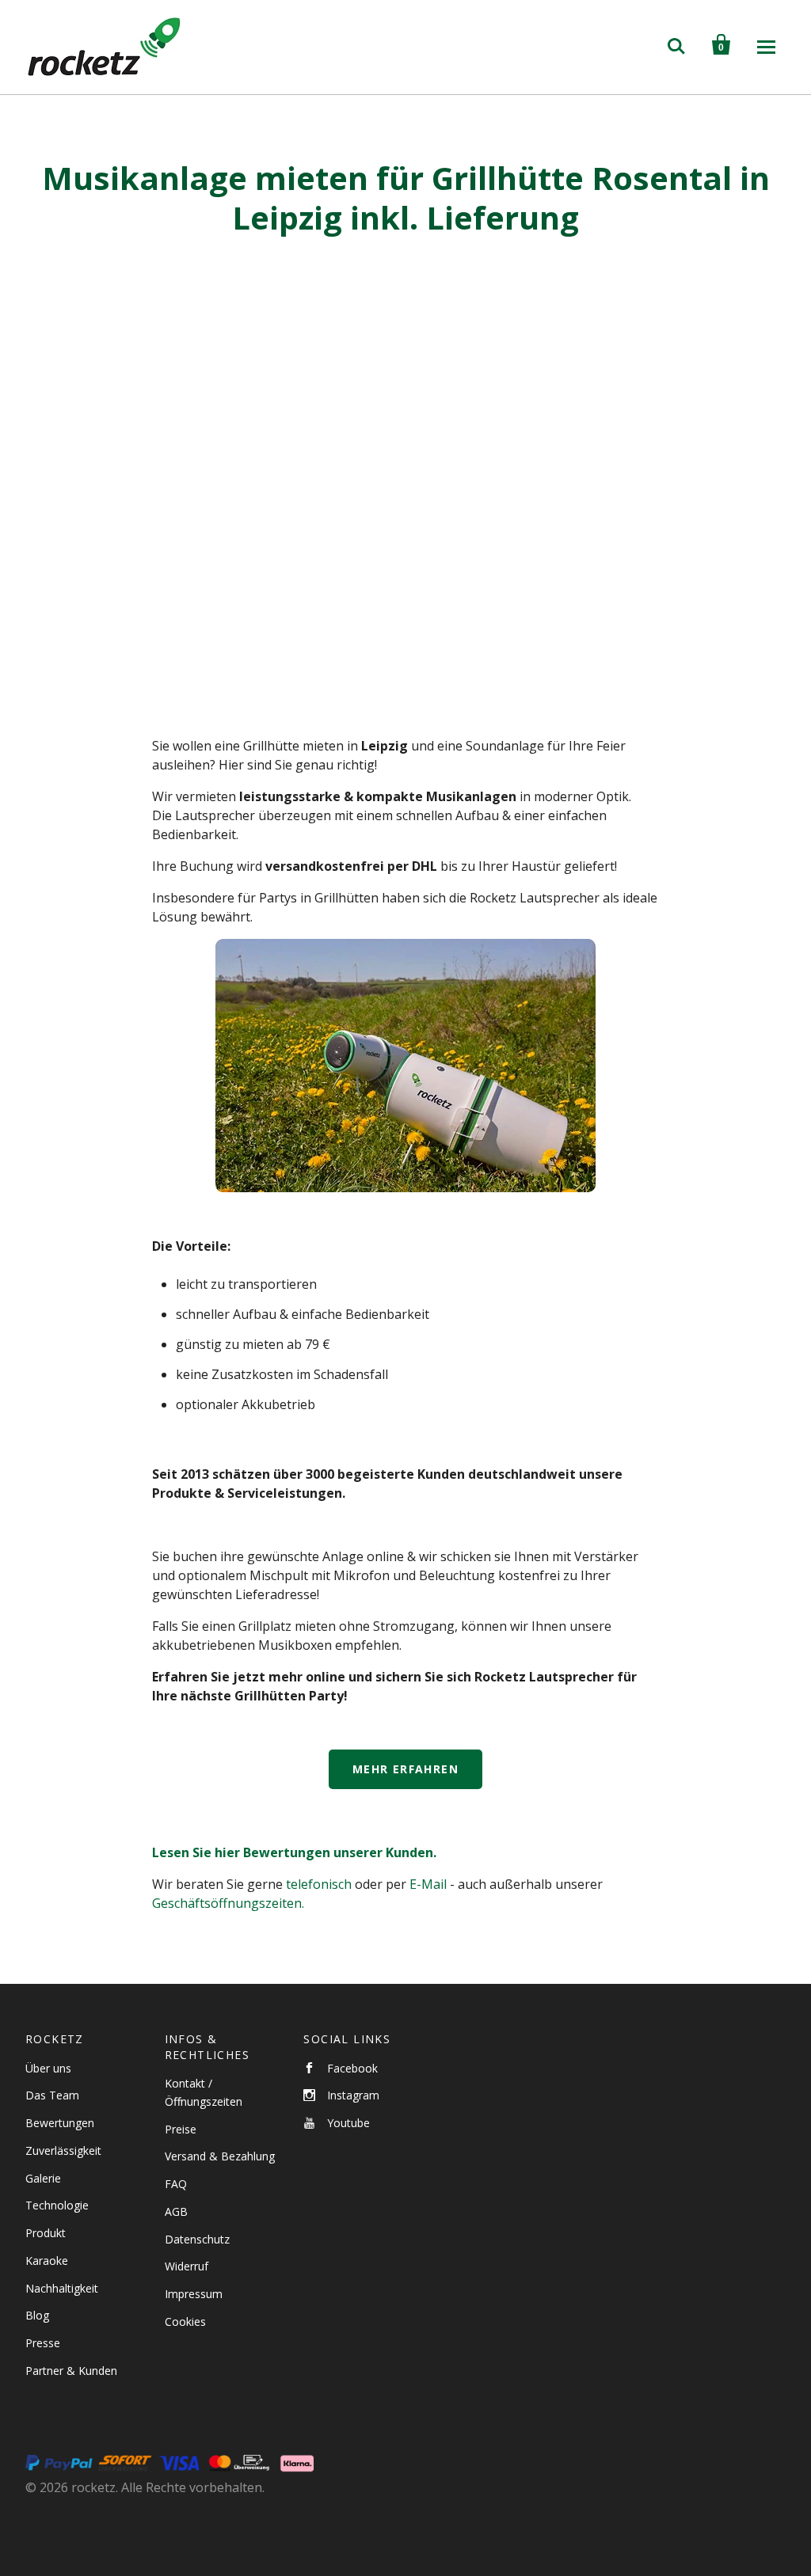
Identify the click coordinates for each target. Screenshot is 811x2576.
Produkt (46, 2233)
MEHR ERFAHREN (405, 1769)
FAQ (176, 2184)
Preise (181, 2129)
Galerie (43, 2178)
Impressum (194, 2294)
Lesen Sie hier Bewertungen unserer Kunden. (294, 1852)
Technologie (57, 2205)
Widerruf (187, 2266)
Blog (37, 2315)
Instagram (353, 2095)
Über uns (48, 2068)
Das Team (52, 2095)
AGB (176, 2211)
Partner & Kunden (71, 2371)
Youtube (348, 2123)
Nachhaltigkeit (62, 2288)
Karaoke (47, 2261)
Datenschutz (197, 2239)
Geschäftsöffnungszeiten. (228, 1903)
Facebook (352, 2068)
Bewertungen (60, 2123)
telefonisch (319, 1884)
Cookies (185, 2321)
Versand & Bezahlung (220, 2156)
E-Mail (428, 1884)
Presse (43, 2343)
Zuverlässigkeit (63, 2150)
